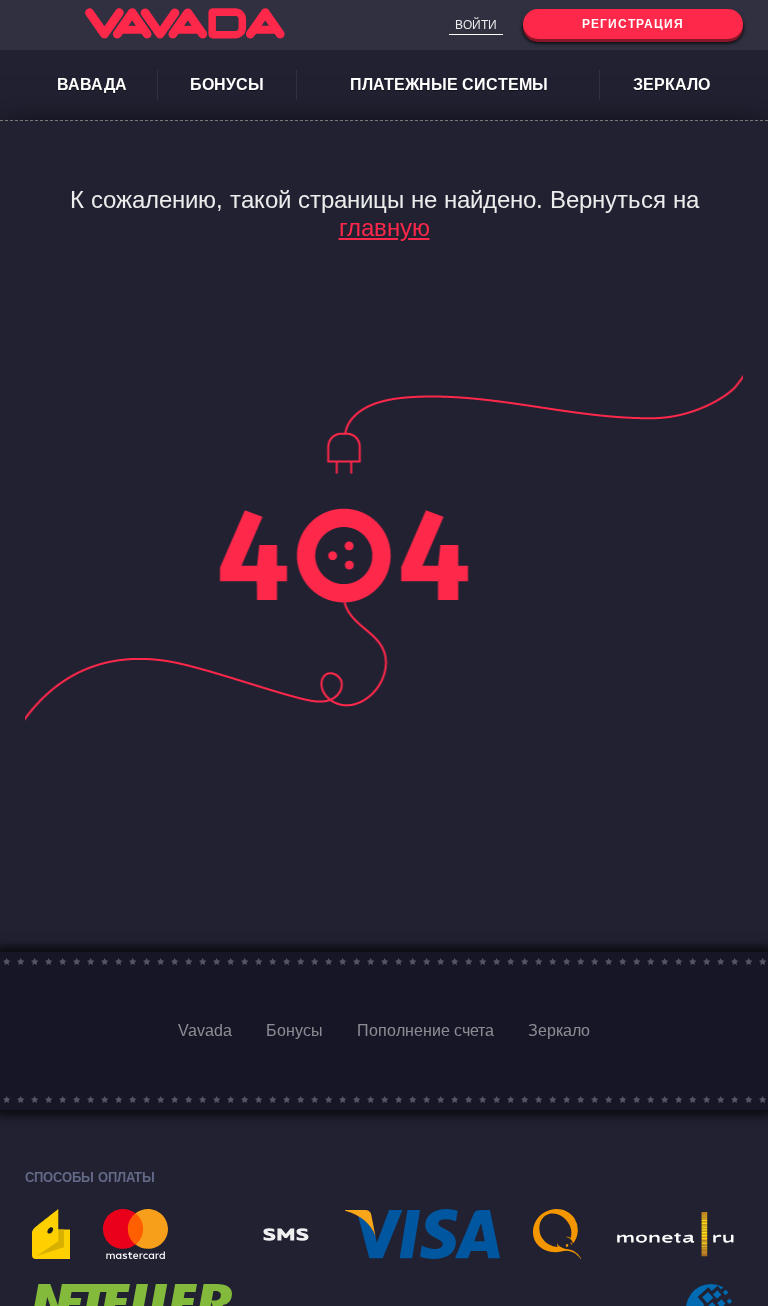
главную (384, 227)
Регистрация (633, 24)
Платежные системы (449, 84)
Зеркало (671, 84)
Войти (476, 25)
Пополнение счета (425, 1030)
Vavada (205, 1030)
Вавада (92, 84)
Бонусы (227, 84)
